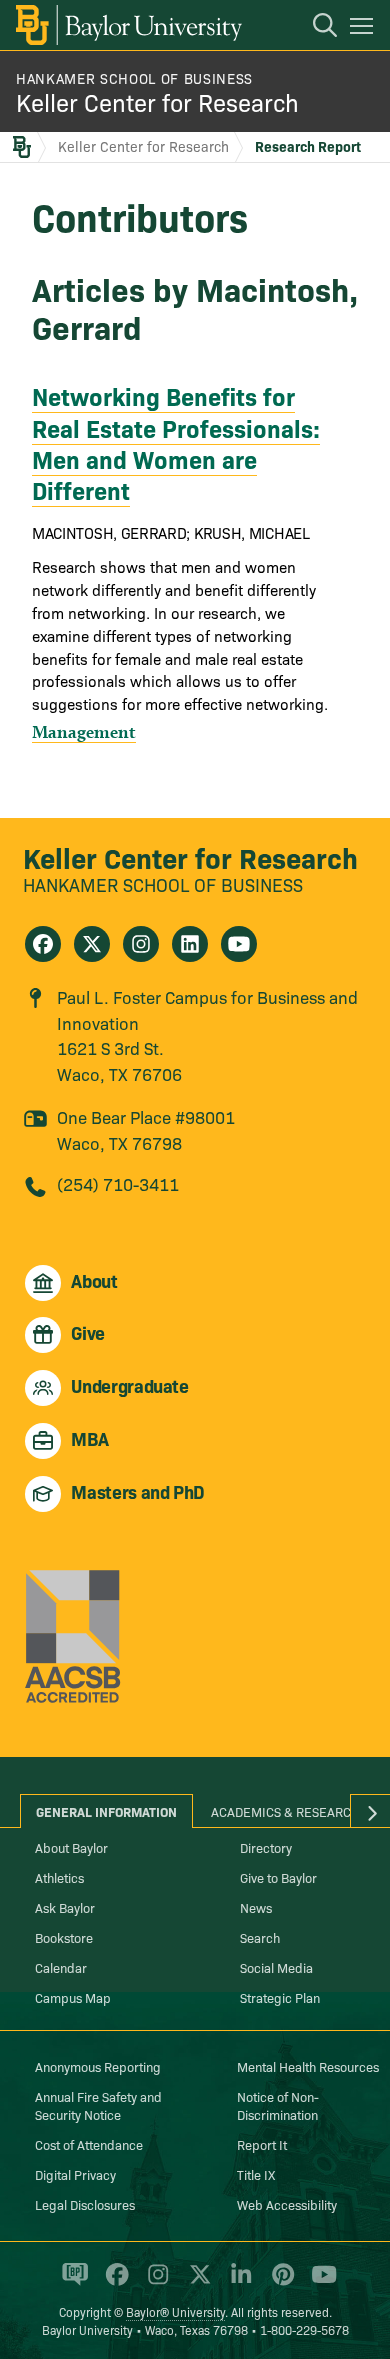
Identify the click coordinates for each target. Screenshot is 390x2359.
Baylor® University (175, 2311)
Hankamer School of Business (134, 78)
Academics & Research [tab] (285, 1811)
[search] (315, 28)
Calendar (61, 1967)
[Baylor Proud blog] (71, 2283)
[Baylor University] (127, 25)
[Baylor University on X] (196, 2283)
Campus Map (73, 1997)
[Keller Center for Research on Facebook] (43, 944)
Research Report (308, 146)
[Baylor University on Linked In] (237, 2283)
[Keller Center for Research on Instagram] (141, 944)
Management (84, 731)
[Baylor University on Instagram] (154, 2283)
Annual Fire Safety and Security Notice (98, 2105)
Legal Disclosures (85, 2204)
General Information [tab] (106, 1811)
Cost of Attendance (89, 2144)
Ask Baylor (65, 1907)
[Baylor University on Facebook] (113, 2283)
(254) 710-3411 (118, 1183)
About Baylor (71, 1847)
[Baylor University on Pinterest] (279, 2283)
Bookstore (64, 1937)
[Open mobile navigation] (364, 29)
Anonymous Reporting (98, 2066)
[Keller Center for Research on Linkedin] (190, 944)
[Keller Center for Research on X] (92, 944)
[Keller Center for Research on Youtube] (239, 944)
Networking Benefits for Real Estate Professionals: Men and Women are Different (176, 442)
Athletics (59, 1877)
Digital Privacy (75, 2174)
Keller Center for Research (157, 101)
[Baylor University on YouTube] (319, 2283)
